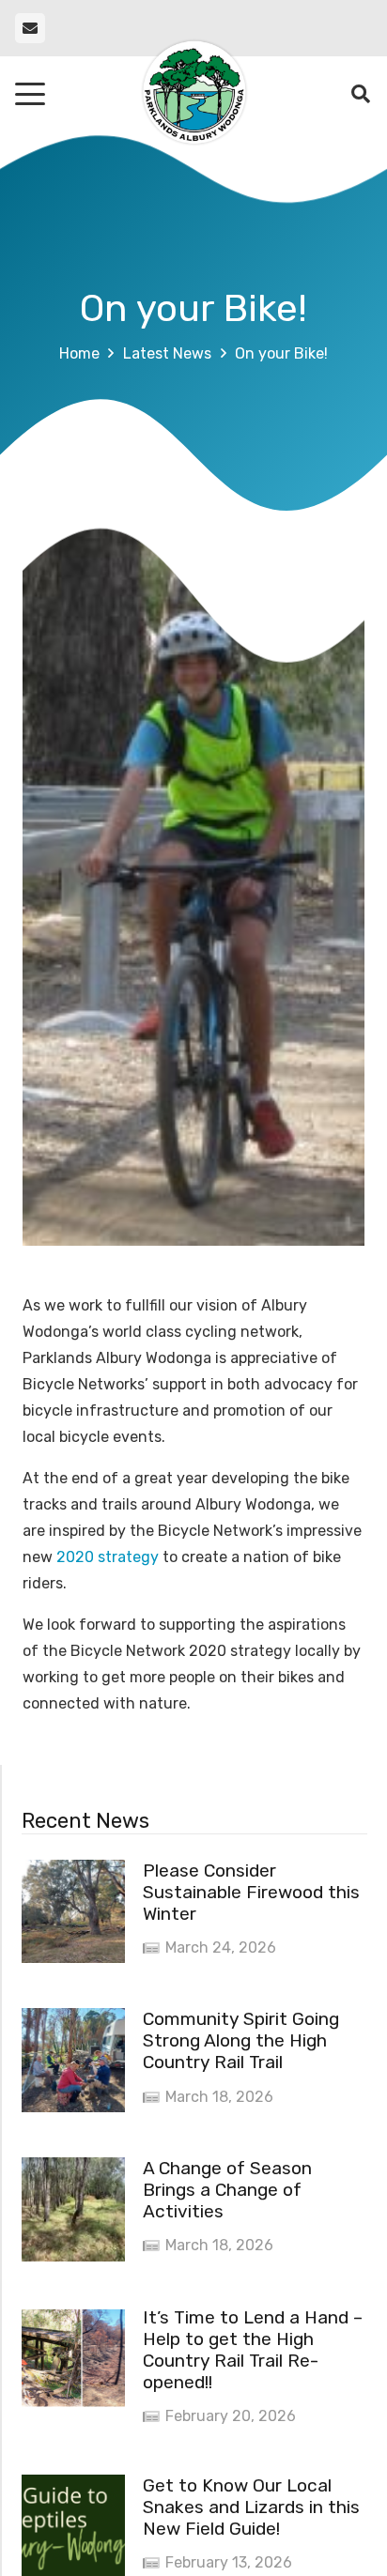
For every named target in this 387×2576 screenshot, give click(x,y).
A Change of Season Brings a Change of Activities (227, 2190)
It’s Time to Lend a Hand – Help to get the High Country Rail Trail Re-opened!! (253, 2350)
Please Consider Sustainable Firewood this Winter (251, 1892)
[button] (30, 94)
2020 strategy (109, 1557)
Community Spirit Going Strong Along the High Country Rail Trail (241, 2040)
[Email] (30, 28)
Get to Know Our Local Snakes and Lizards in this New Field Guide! (251, 2507)
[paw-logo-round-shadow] (193, 94)
